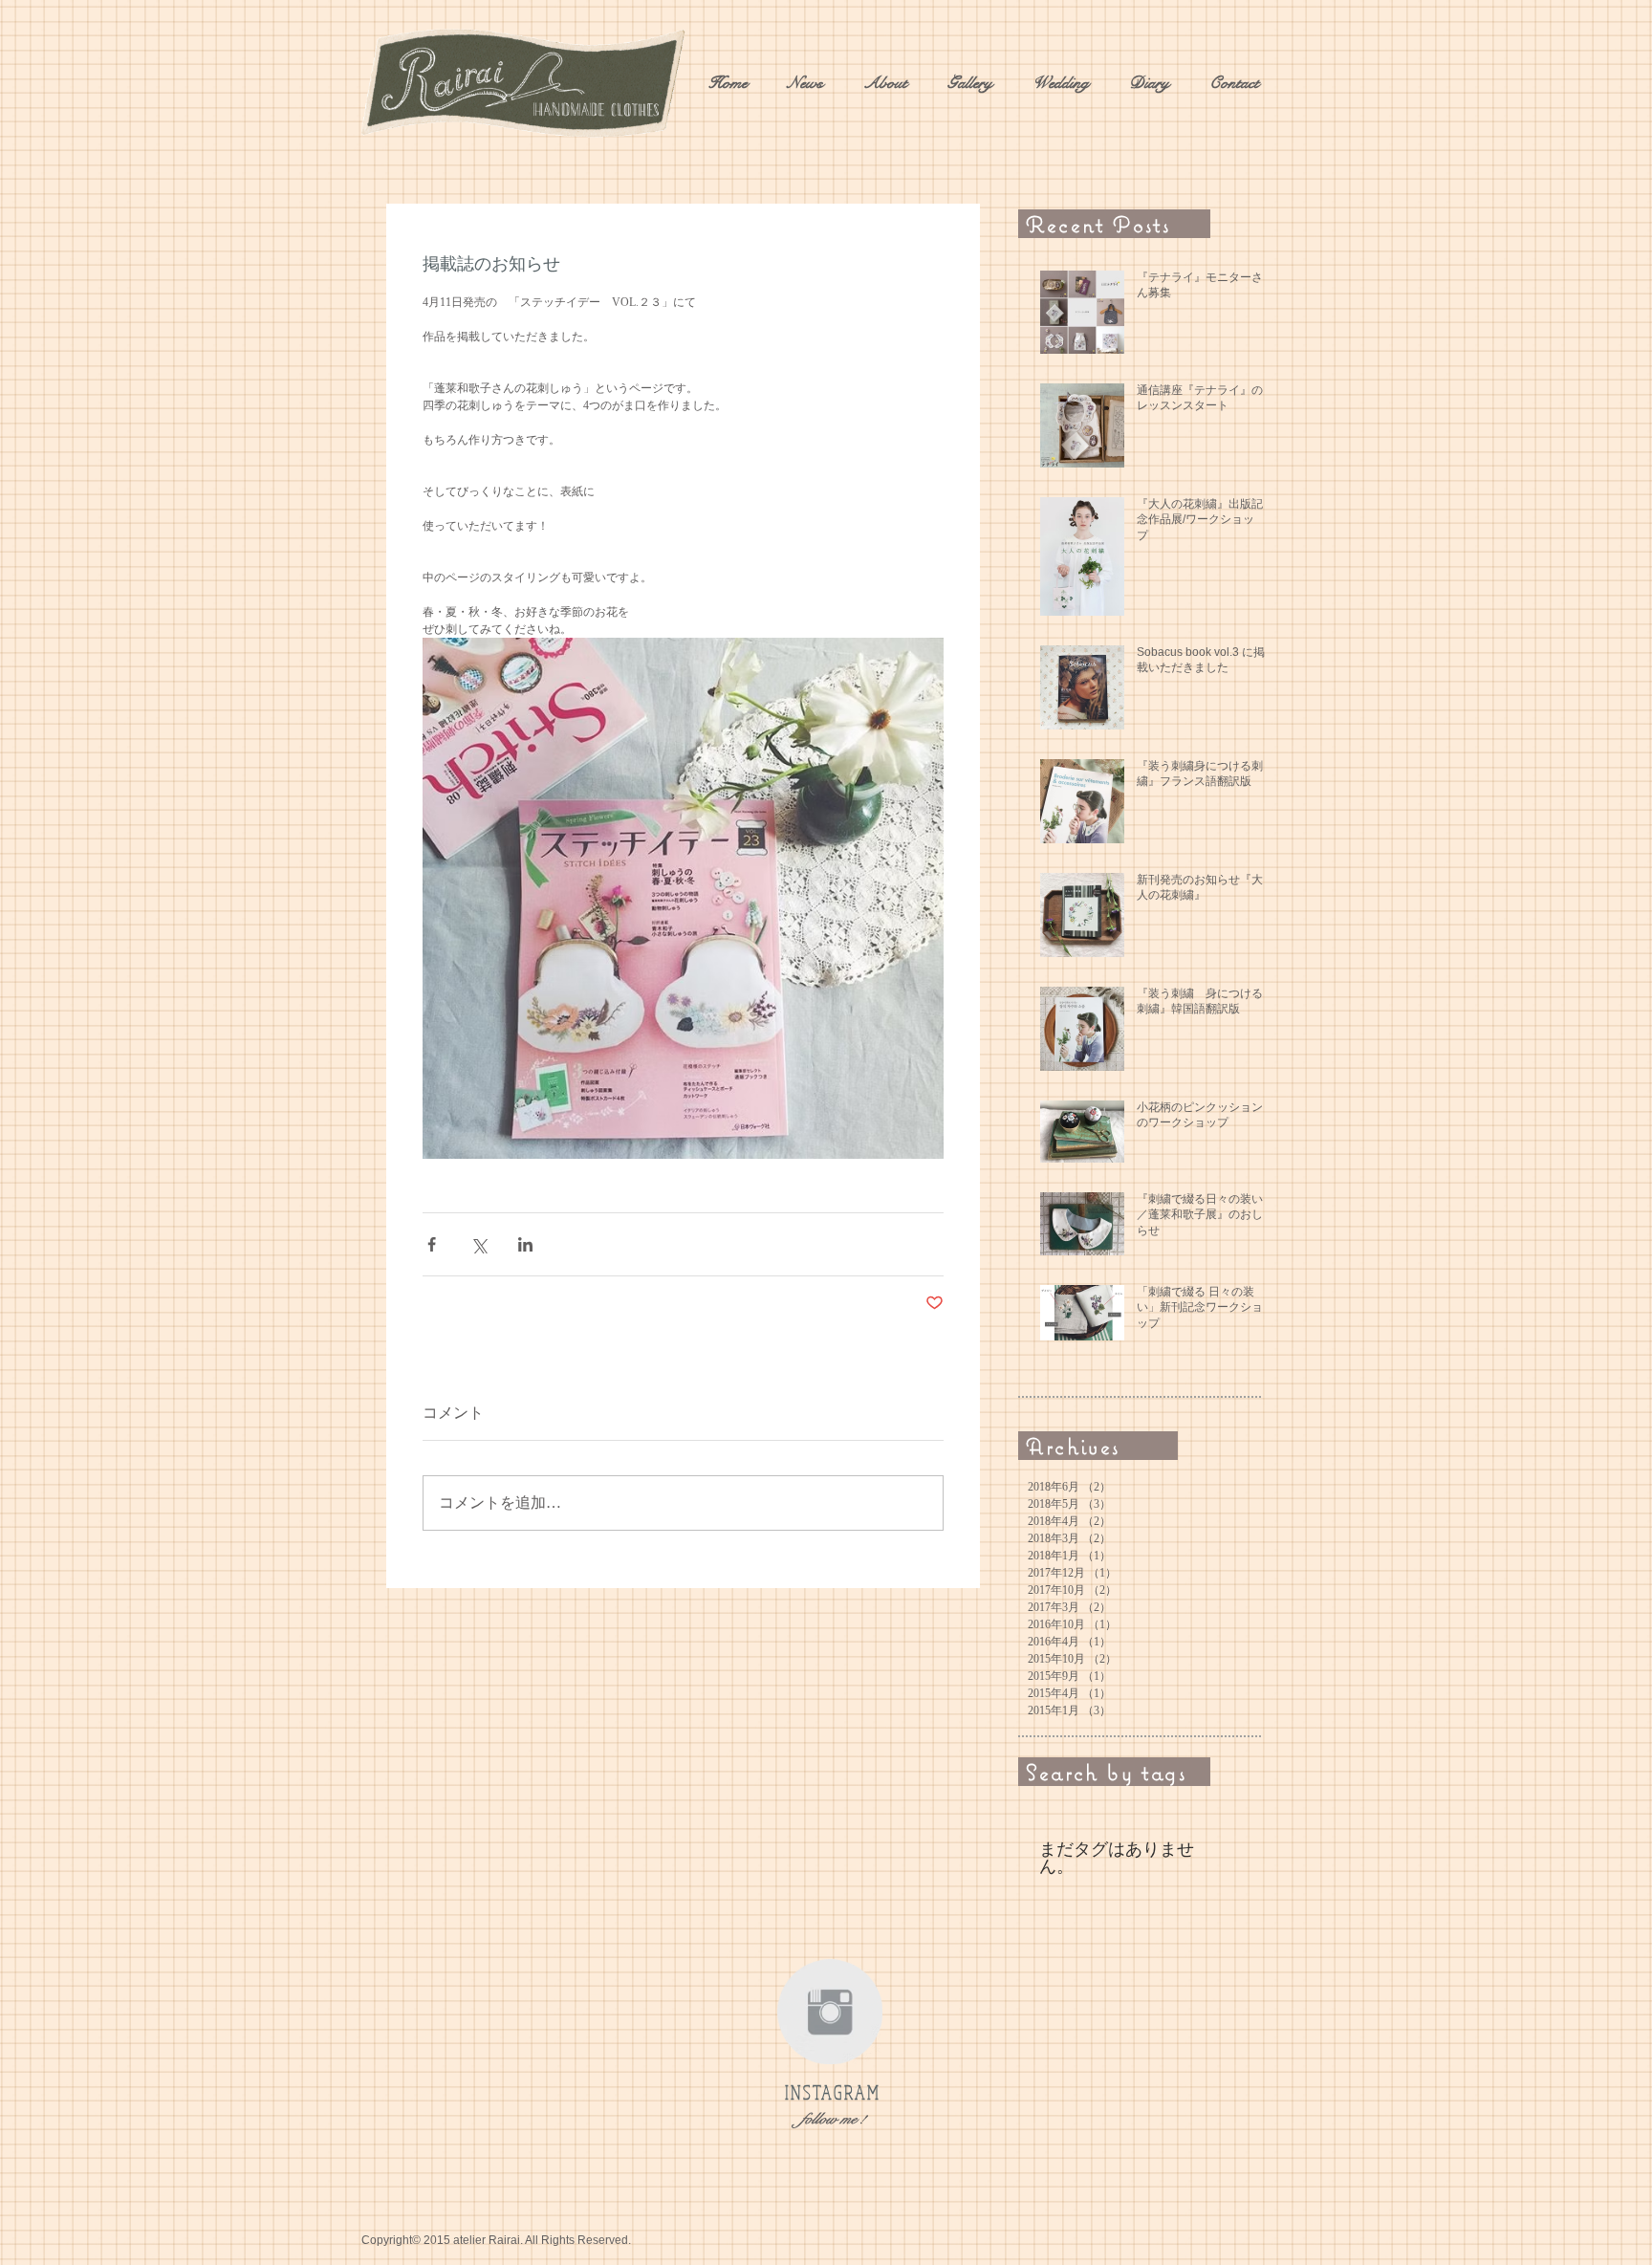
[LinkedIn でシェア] (525, 1244)
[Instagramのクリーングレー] (830, 2012)
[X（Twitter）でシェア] (478, 1244)
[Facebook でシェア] (432, 1244)
